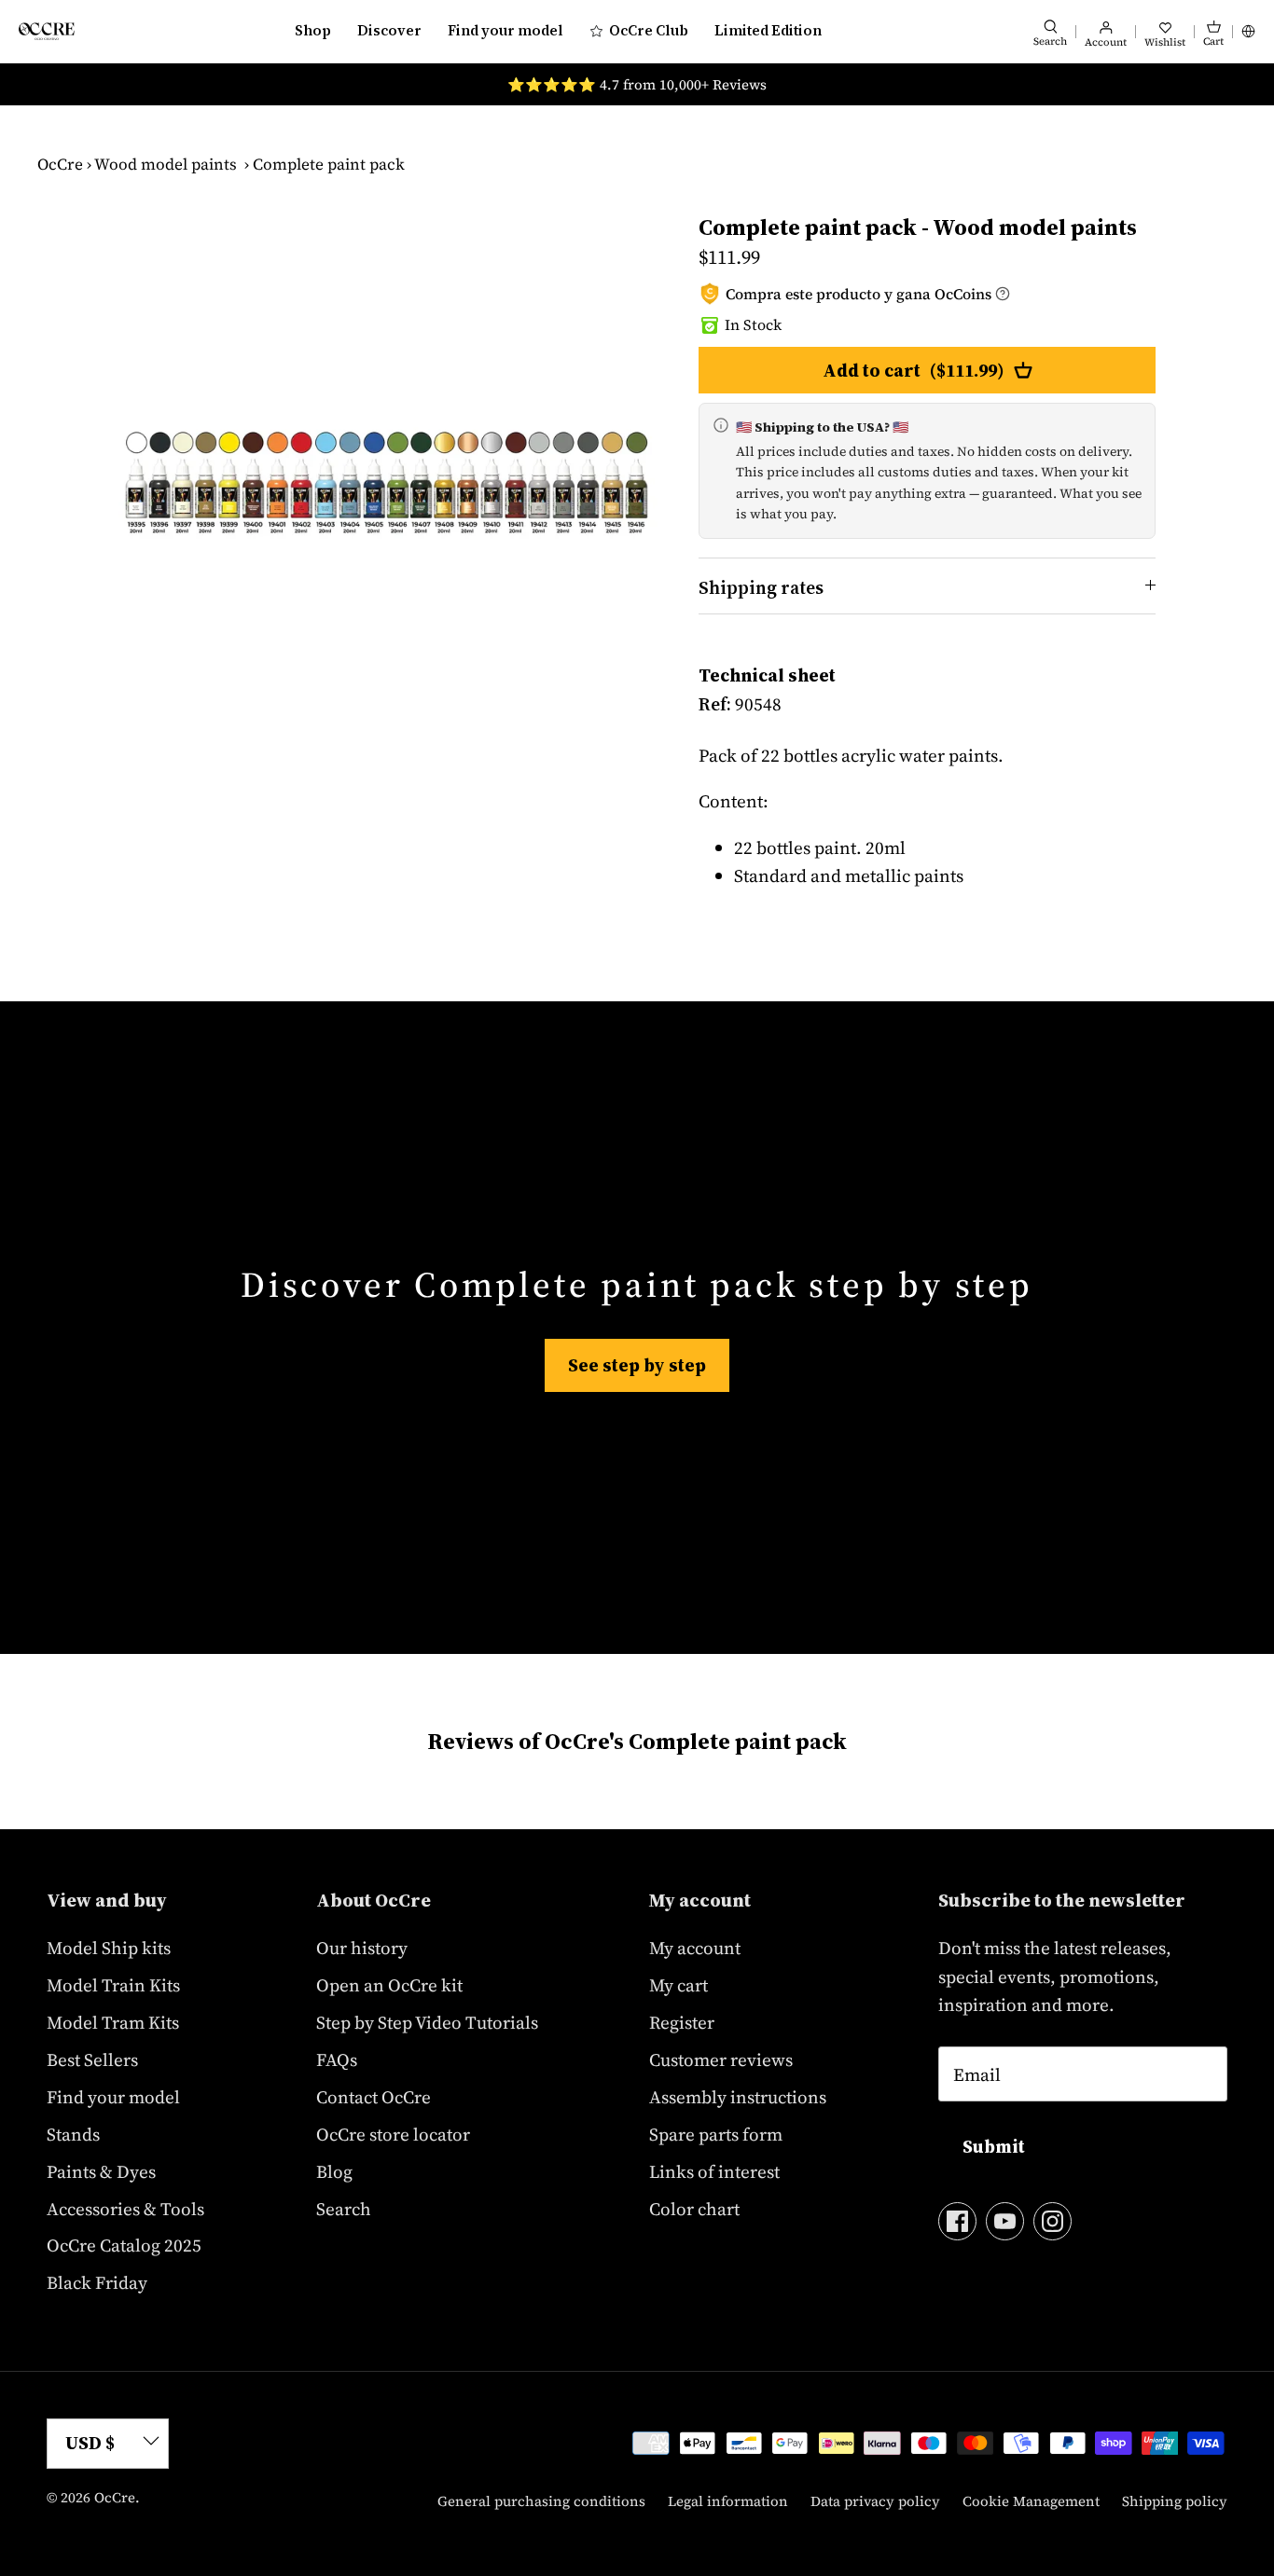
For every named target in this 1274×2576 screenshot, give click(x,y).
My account (695, 1948)
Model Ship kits (109, 1948)
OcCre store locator (393, 2134)
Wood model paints (166, 164)
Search (344, 2209)
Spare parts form (716, 2134)
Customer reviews (721, 2059)
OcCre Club (649, 30)
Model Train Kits (113, 1985)
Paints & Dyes (101, 2171)
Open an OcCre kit (389, 1985)
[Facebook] (957, 2221)
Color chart (694, 2209)
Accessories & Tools (125, 2209)
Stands (73, 2134)
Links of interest (714, 2171)
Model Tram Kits (113, 2022)
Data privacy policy (875, 2501)
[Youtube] (1005, 2221)
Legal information (728, 2501)
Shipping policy (1175, 2501)
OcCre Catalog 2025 (124, 2245)
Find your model (505, 30)
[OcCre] (47, 31)
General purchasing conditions (541, 2501)
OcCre (60, 164)
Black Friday (97, 2282)
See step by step (637, 1365)
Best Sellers (92, 2059)
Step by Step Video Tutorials (427, 2022)
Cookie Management (1031, 2501)
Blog (334, 2171)
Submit (994, 2146)
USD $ (90, 2443)
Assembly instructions (738, 2097)
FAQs (337, 2059)
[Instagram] (1052, 2221)
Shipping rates (761, 587)
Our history (362, 1948)
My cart (679, 1985)
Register (682, 2022)
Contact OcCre (374, 2097)
